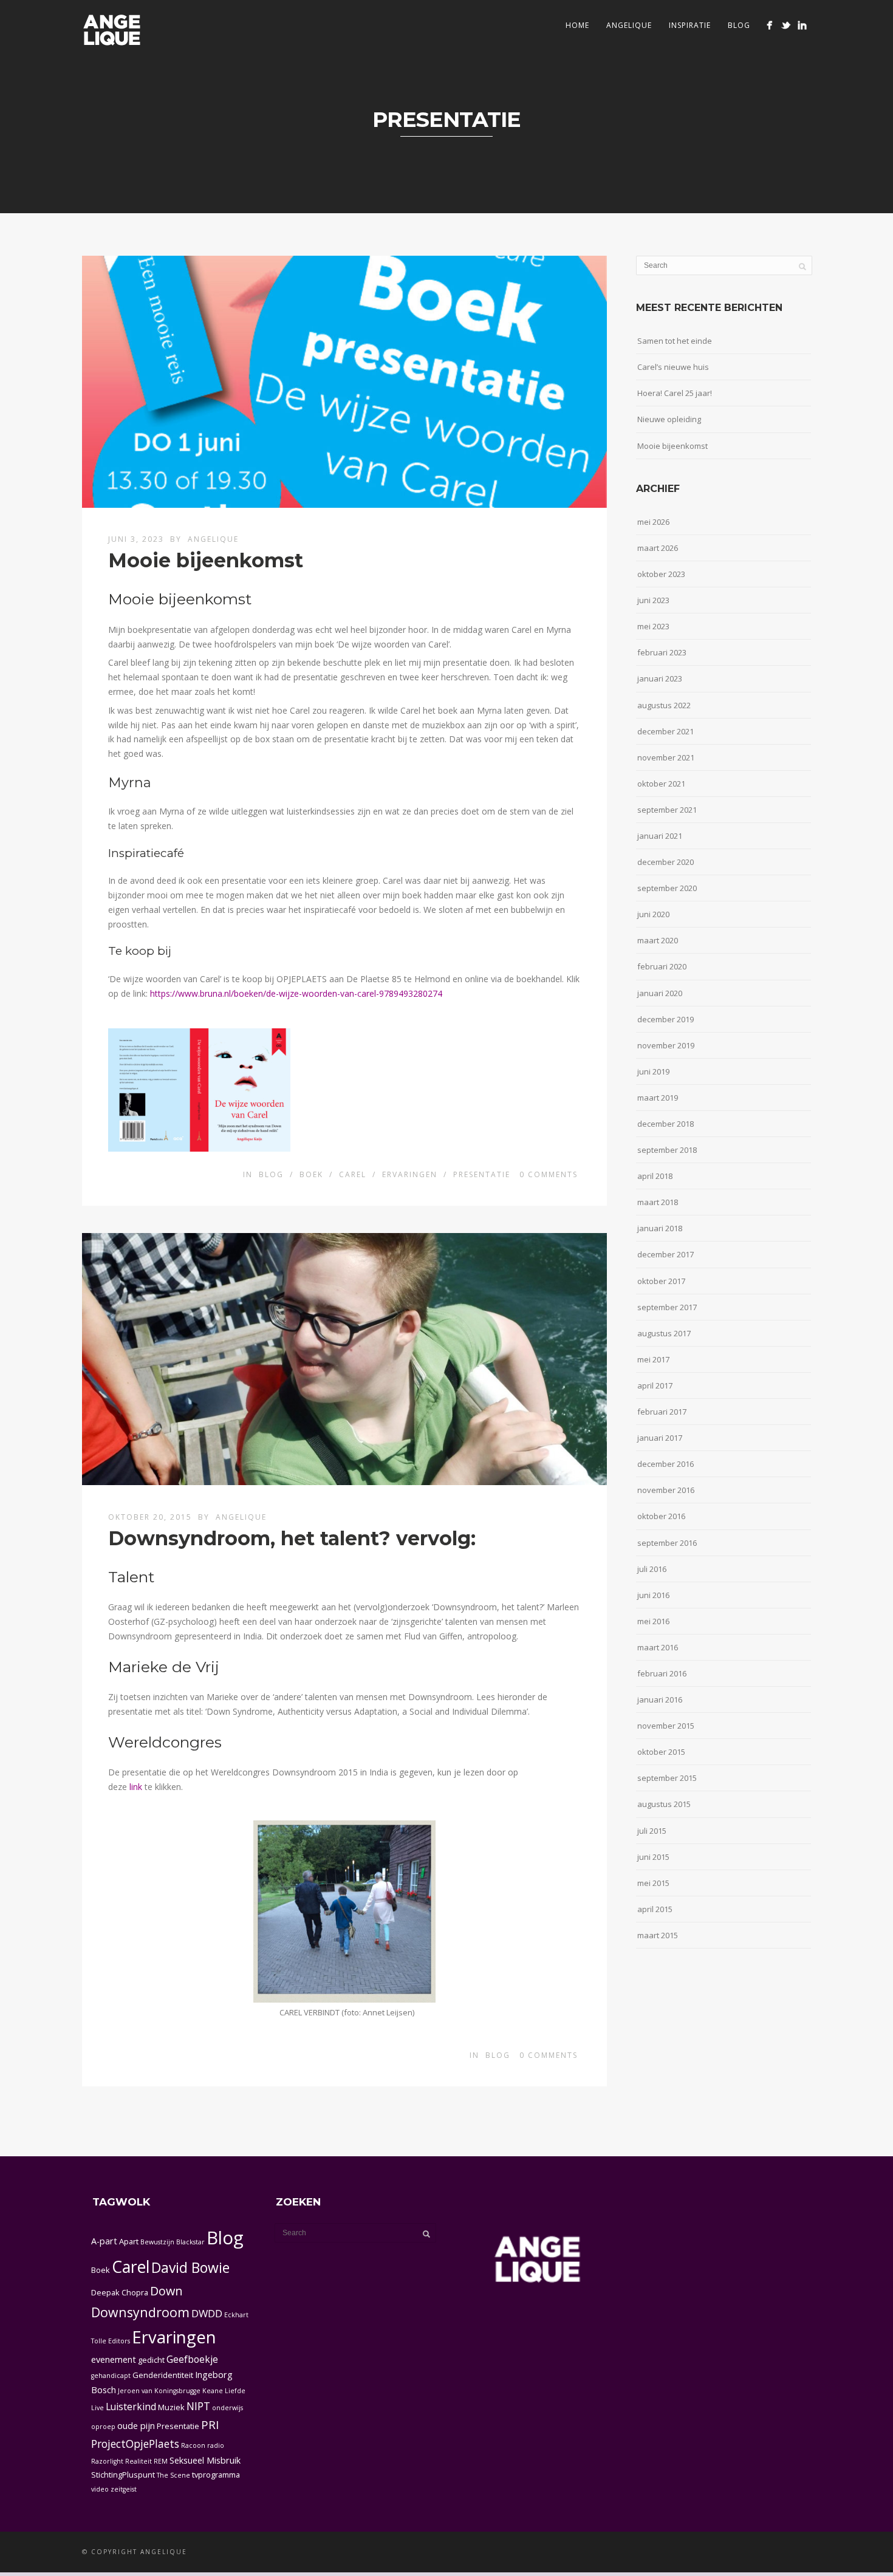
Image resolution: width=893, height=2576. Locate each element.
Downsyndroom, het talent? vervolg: (292, 1538)
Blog (739, 25)
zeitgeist (124, 2489)
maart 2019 (658, 1098)
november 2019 (666, 1045)
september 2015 (667, 1778)
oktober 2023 (661, 574)
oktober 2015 (661, 1752)
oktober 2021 (661, 784)
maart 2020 (658, 940)
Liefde (235, 2391)
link (137, 1787)
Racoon (193, 2445)
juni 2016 (653, 1595)
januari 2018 (660, 1228)
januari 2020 (660, 993)
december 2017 (665, 1254)
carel (353, 1174)
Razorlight (107, 2461)
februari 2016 (662, 1673)
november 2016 (666, 1490)
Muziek (171, 2407)
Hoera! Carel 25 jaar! (675, 393)
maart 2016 (658, 1647)
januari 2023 (660, 678)
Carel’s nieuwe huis (673, 367)
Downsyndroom (140, 2312)
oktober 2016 (661, 1516)
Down (166, 2291)
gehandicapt (111, 2376)
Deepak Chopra (120, 2292)
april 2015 (655, 1909)
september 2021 (667, 810)
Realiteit (139, 2461)
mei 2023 (653, 626)
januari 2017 (660, 1438)
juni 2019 (653, 1071)
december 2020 (665, 862)
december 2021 (665, 731)
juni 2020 (653, 914)
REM (161, 2461)
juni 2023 (653, 600)
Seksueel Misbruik (205, 2460)
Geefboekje (192, 2359)
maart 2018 (658, 1202)
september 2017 (667, 1307)
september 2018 (667, 1150)
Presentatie (178, 2426)
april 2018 (655, 1176)
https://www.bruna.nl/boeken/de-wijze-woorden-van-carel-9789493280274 (296, 993)
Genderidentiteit (163, 2375)
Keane (213, 2391)
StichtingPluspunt (123, 2475)
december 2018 (665, 1124)
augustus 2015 (664, 1804)
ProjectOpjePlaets (135, 2444)
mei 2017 (653, 1359)
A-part (104, 2241)
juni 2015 (653, 1857)
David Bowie (190, 2267)
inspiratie (690, 25)
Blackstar (190, 2242)
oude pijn (136, 2426)
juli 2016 (652, 1569)
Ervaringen (174, 2337)
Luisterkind (131, 2407)
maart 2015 (658, 1935)
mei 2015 (653, 1883)
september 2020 (667, 888)
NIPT (198, 2406)
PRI (210, 2425)
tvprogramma (216, 2475)
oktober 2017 (661, 1281)
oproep (103, 2427)
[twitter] (786, 25)
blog (271, 1174)
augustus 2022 (664, 705)
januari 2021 (660, 836)
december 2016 (665, 1464)
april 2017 (655, 1385)
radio (216, 2445)
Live (98, 2408)
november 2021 (666, 757)
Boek (101, 2270)
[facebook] (769, 25)
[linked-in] (802, 25)
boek (311, 1174)
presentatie (482, 1174)
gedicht (151, 2360)
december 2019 (665, 1019)
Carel (131, 2267)
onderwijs (228, 2408)
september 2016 (667, 1543)
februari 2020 (662, 966)
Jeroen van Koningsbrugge (159, 2391)
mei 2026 (653, 522)
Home (577, 25)
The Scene (173, 2475)
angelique (629, 25)
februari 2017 (662, 1412)
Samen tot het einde (675, 341)
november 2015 (666, 1726)
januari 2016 (660, 1700)
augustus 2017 (664, 1333)
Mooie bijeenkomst (206, 560)
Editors (119, 2341)
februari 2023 (662, 652)
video (100, 2489)
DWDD (207, 2313)
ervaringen (410, 1174)
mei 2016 (653, 1621)
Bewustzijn (157, 2242)
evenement (114, 2359)
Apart (129, 2241)
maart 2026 (658, 548)
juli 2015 (652, 1831)
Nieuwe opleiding (669, 419)
